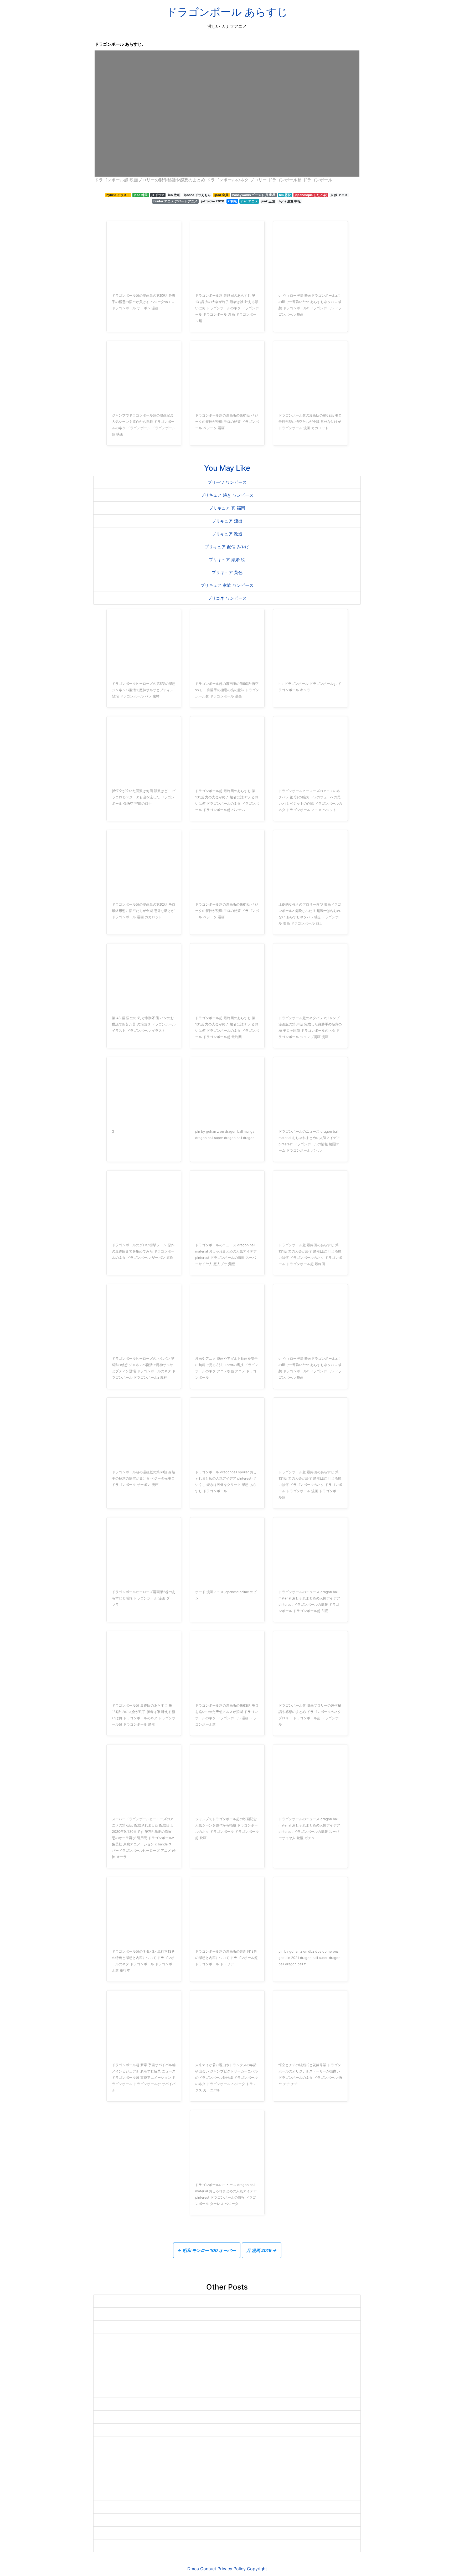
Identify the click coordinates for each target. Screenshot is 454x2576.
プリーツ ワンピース (227, 482)
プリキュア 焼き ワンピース (227, 495)
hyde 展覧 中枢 (290, 201)
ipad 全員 (221, 195)
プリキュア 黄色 (227, 572)
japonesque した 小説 (311, 195)
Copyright (257, 2569)
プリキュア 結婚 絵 (227, 560)
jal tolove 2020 (213, 201)
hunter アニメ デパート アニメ (175, 201)
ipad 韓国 (141, 195)
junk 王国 (268, 201)
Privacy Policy (232, 2569)
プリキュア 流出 (227, 521)
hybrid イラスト (118, 195)
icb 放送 (174, 195)
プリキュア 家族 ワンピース (227, 585)
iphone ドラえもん (197, 195)
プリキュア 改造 (227, 534)
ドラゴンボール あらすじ (227, 12)
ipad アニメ (249, 201)
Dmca (193, 2569)
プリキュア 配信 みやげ (227, 547)
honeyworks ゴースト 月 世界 (254, 195)
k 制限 (232, 201)
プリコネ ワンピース (227, 598)
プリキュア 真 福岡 (227, 508)
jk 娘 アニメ (339, 195)
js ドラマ (158, 195)
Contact (208, 2569)
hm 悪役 (285, 195)
